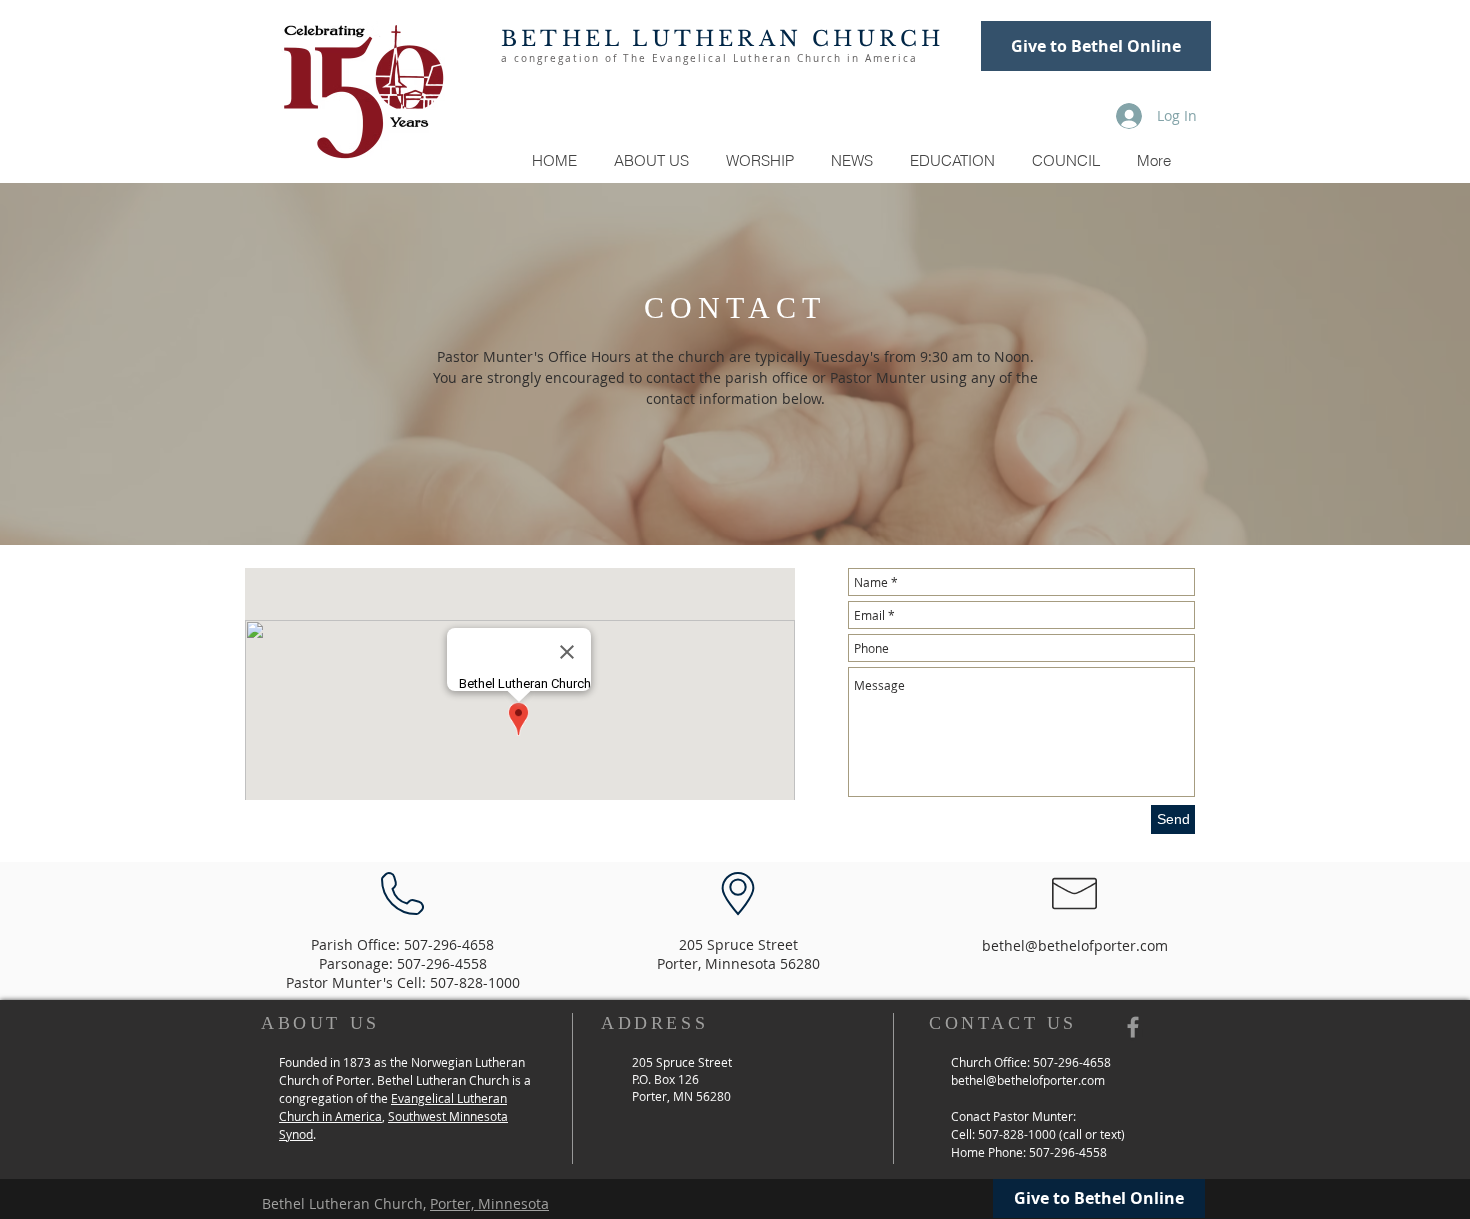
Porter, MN (664, 1096)
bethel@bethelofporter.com (1075, 945)
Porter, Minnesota (489, 1203)
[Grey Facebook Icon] (1133, 1027)
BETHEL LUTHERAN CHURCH (722, 39)
